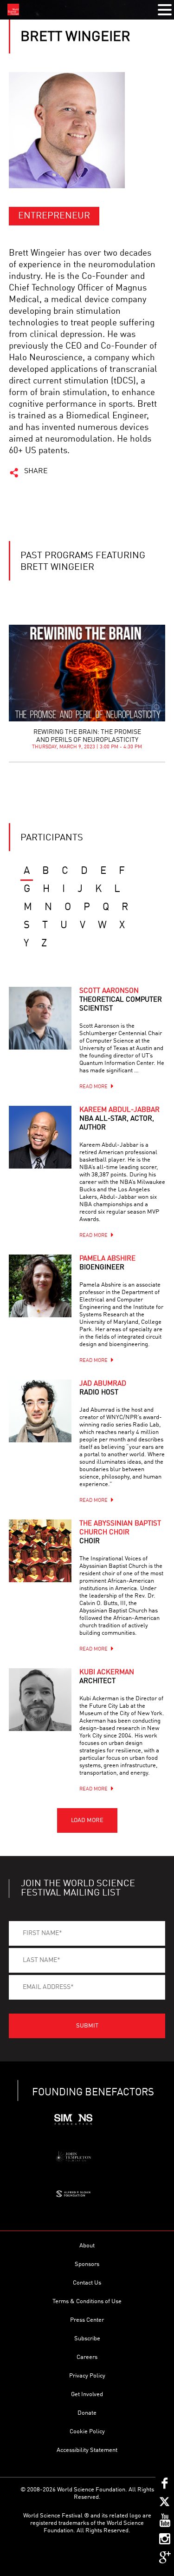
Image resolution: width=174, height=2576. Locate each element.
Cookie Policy (87, 2432)
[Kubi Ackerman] (40, 1700)
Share (36, 471)
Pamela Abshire (107, 1263)
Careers (87, 2357)
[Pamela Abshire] (40, 1286)
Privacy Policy (87, 2376)
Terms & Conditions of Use (87, 2302)
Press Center (87, 2320)
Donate (87, 2413)
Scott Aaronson (121, 1000)
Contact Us (87, 2283)
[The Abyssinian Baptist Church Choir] (40, 1551)
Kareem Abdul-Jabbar (119, 1119)
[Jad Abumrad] (40, 1411)
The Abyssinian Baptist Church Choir (120, 1533)
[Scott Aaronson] (40, 1018)
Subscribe (87, 2339)
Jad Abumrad (103, 1388)
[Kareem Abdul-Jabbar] (40, 1137)
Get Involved (87, 2394)
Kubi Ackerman (107, 1677)
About (87, 2246)
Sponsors (87, 2264)
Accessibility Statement (87, 2450)
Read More (93, 1087)
